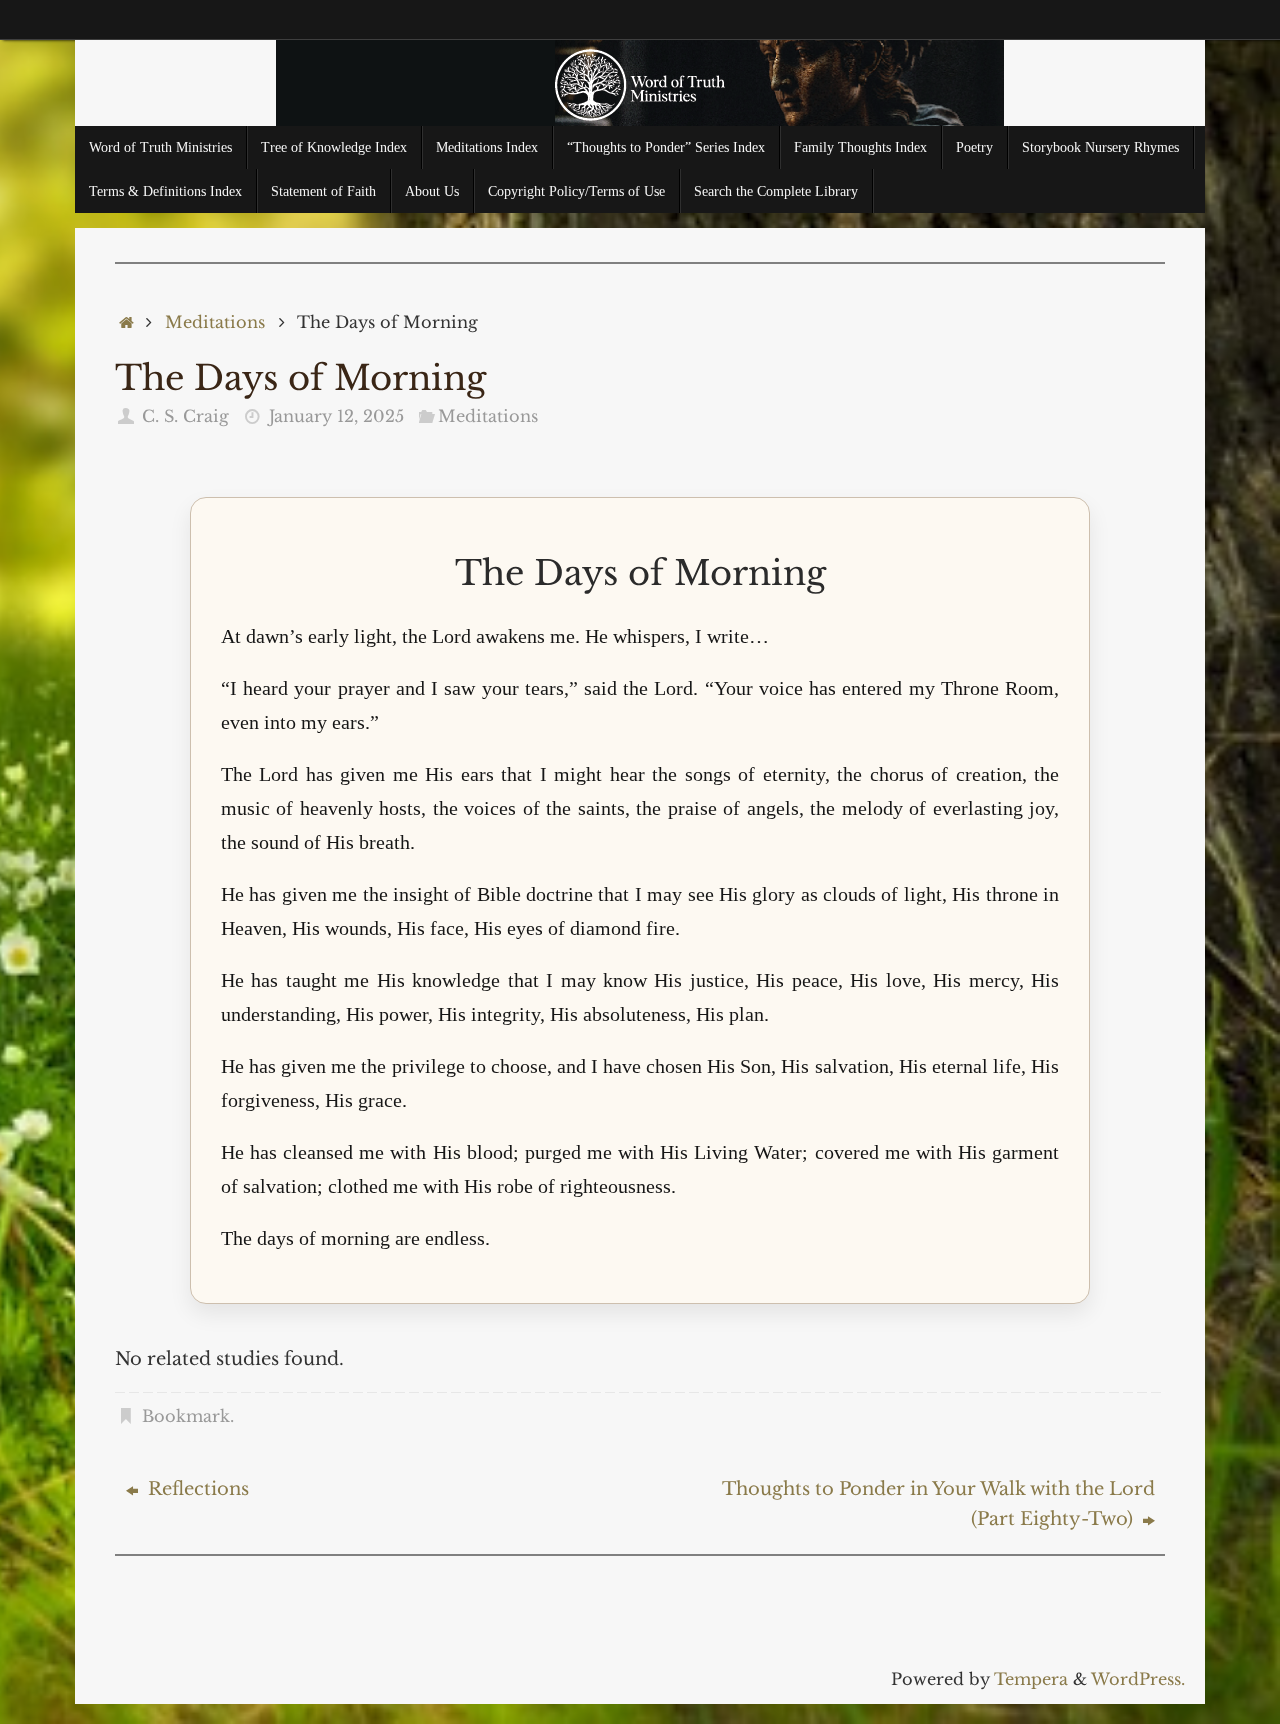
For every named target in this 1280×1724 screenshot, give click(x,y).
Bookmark (186, 1416)
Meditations (215, 322)
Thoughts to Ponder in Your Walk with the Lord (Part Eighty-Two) (938, 1504)
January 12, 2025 (336, 416)
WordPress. (1138, 1679)
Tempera (1031, 1679)
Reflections (196, 1489)
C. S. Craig (185, 416)
